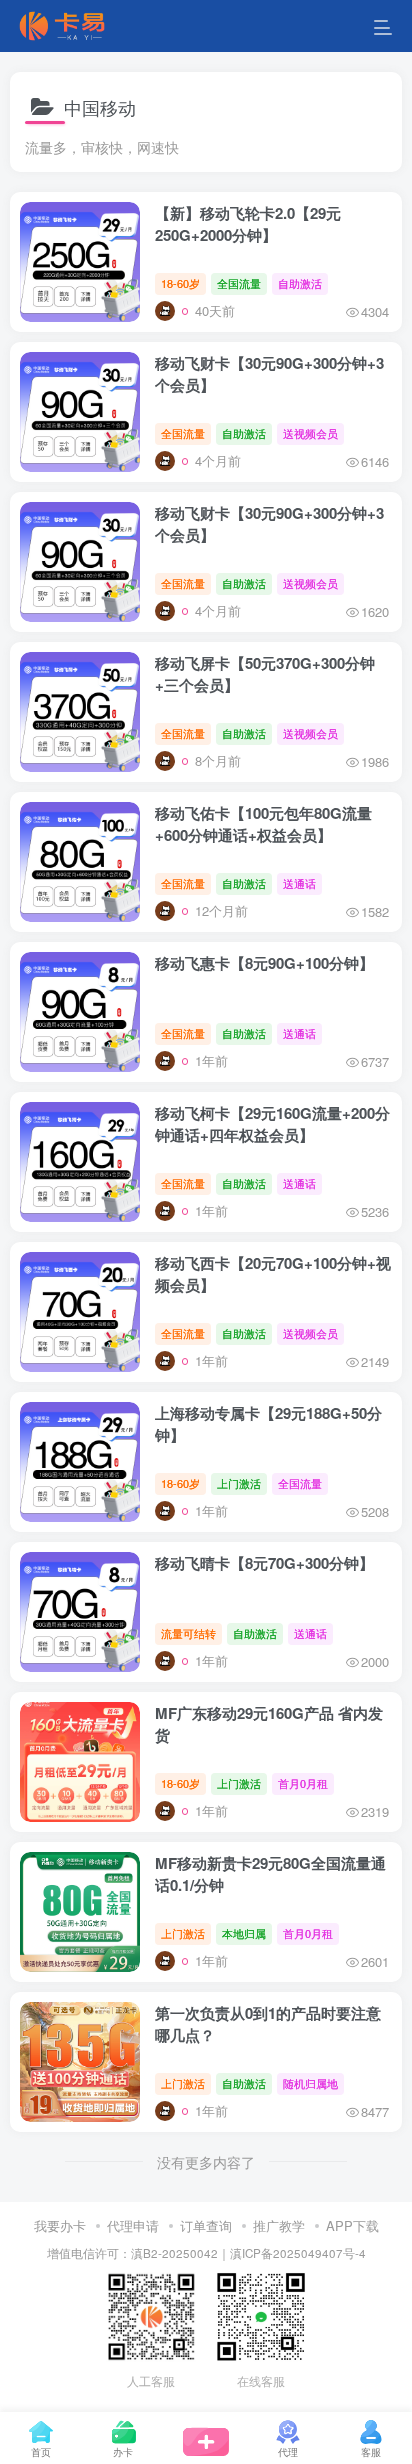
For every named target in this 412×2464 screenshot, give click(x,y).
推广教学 (279, 2225)
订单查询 (206, 2225)
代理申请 (133, 2225)
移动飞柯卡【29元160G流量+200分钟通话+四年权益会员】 (272, 1124)
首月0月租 (303, 1783)
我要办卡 (60, 2225)
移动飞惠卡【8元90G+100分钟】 (264, 963)
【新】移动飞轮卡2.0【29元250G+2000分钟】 (248, 224)
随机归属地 (310, 2083)
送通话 (299, 883)
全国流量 (239, 283)
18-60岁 (180, 283)
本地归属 (244, 1933)
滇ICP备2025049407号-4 (298, 2253)
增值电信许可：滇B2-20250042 (132, 2253)
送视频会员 (310, 433)
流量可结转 (188, 1633)
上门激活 (239, 1483)
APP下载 (352, 2225)
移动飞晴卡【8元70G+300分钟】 (264, 1563)
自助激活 (300, 283)
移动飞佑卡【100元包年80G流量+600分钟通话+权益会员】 (263, 824)
